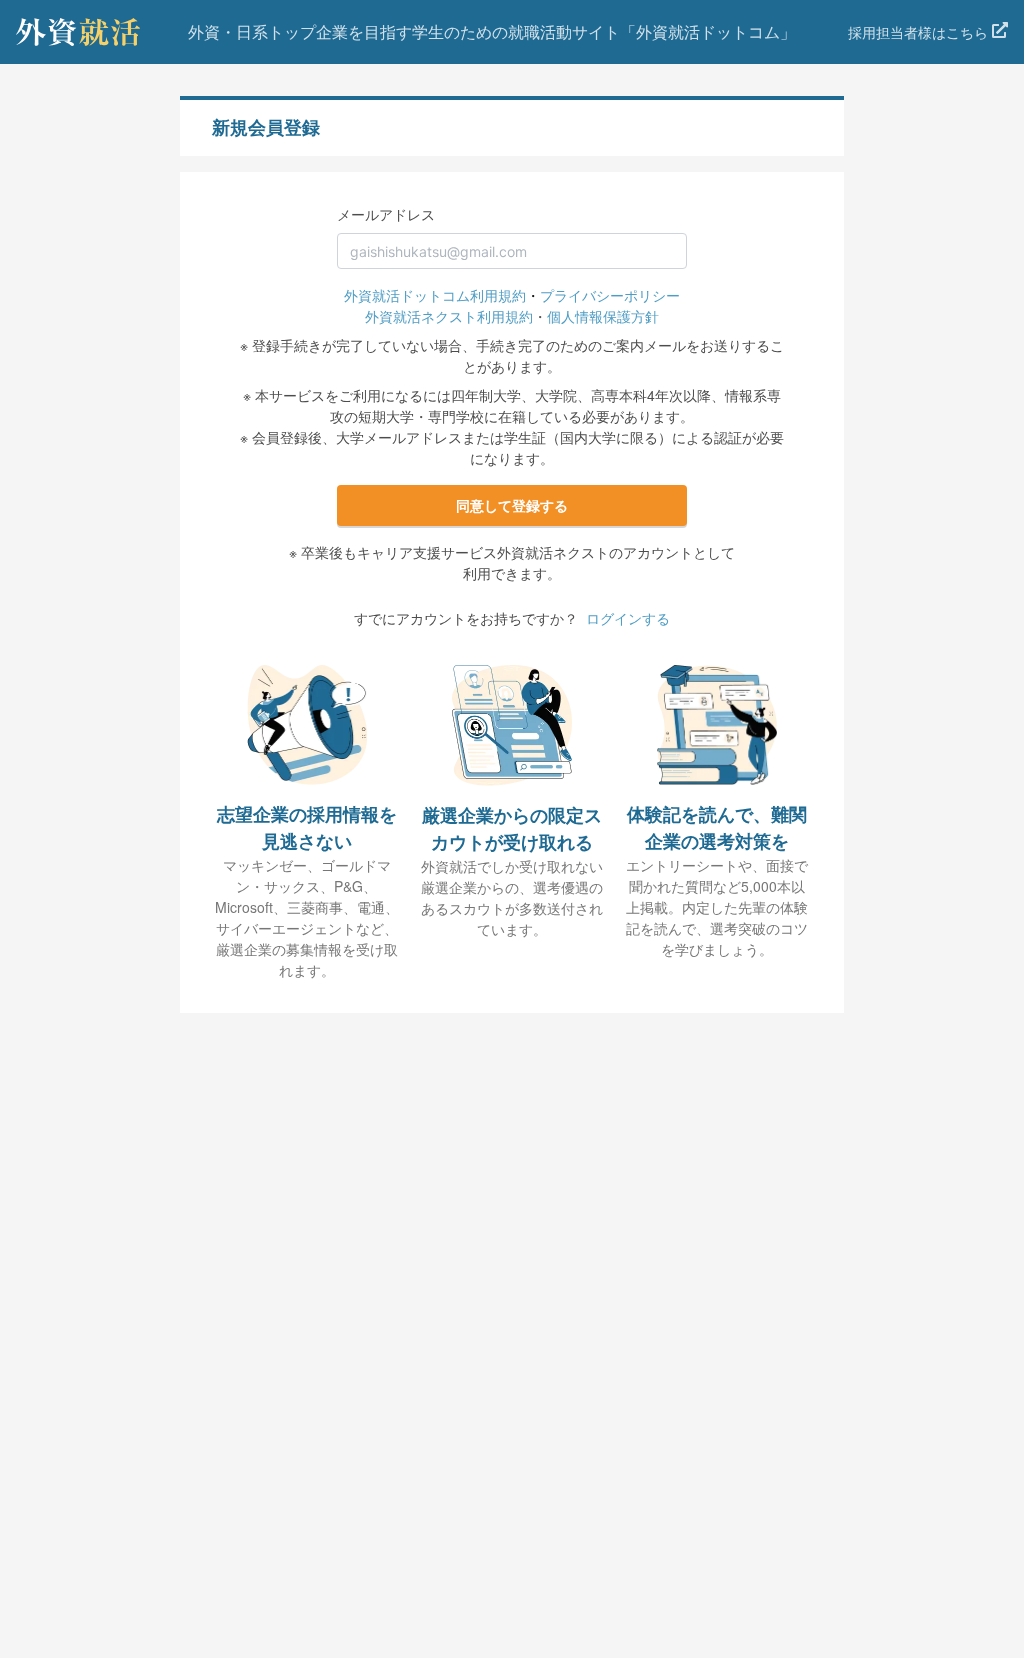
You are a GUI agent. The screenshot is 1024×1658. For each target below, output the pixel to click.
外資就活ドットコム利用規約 (435, 295)
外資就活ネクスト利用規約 (449, 316)
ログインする (628, 618)
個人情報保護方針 (603, 316)
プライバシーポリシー (610, 295)
